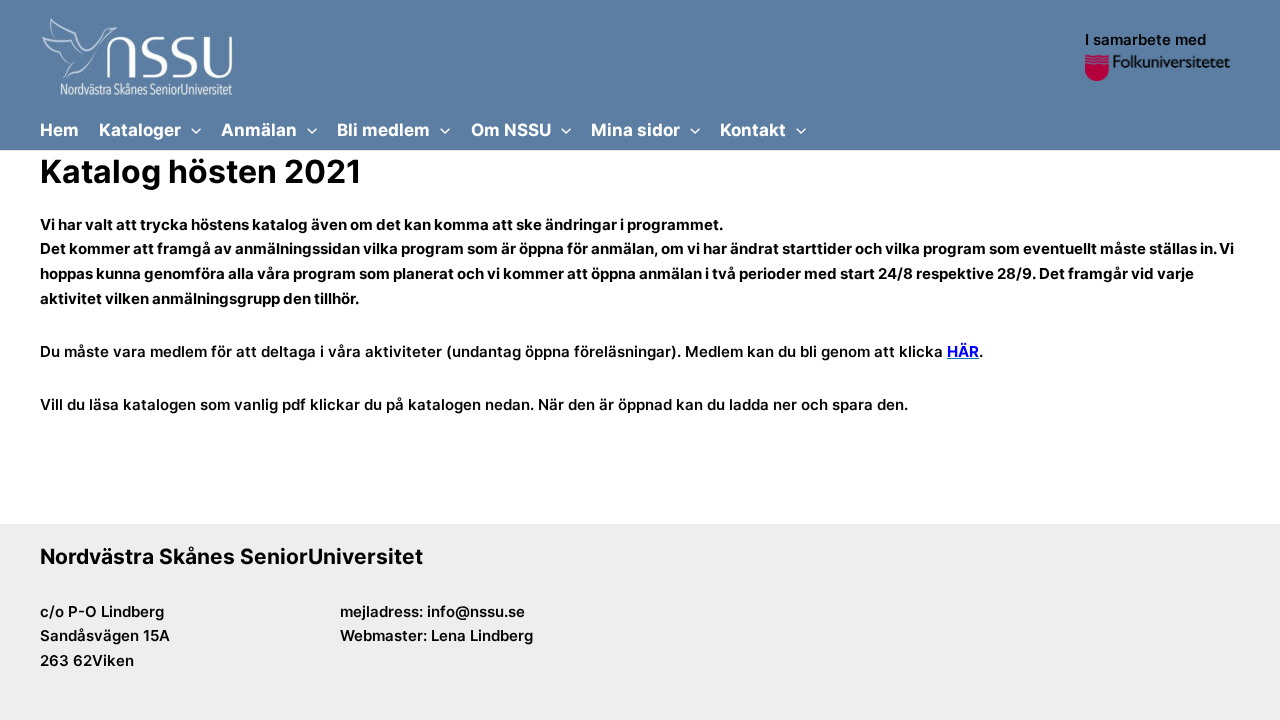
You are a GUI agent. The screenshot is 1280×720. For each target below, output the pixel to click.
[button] (191, 130)
